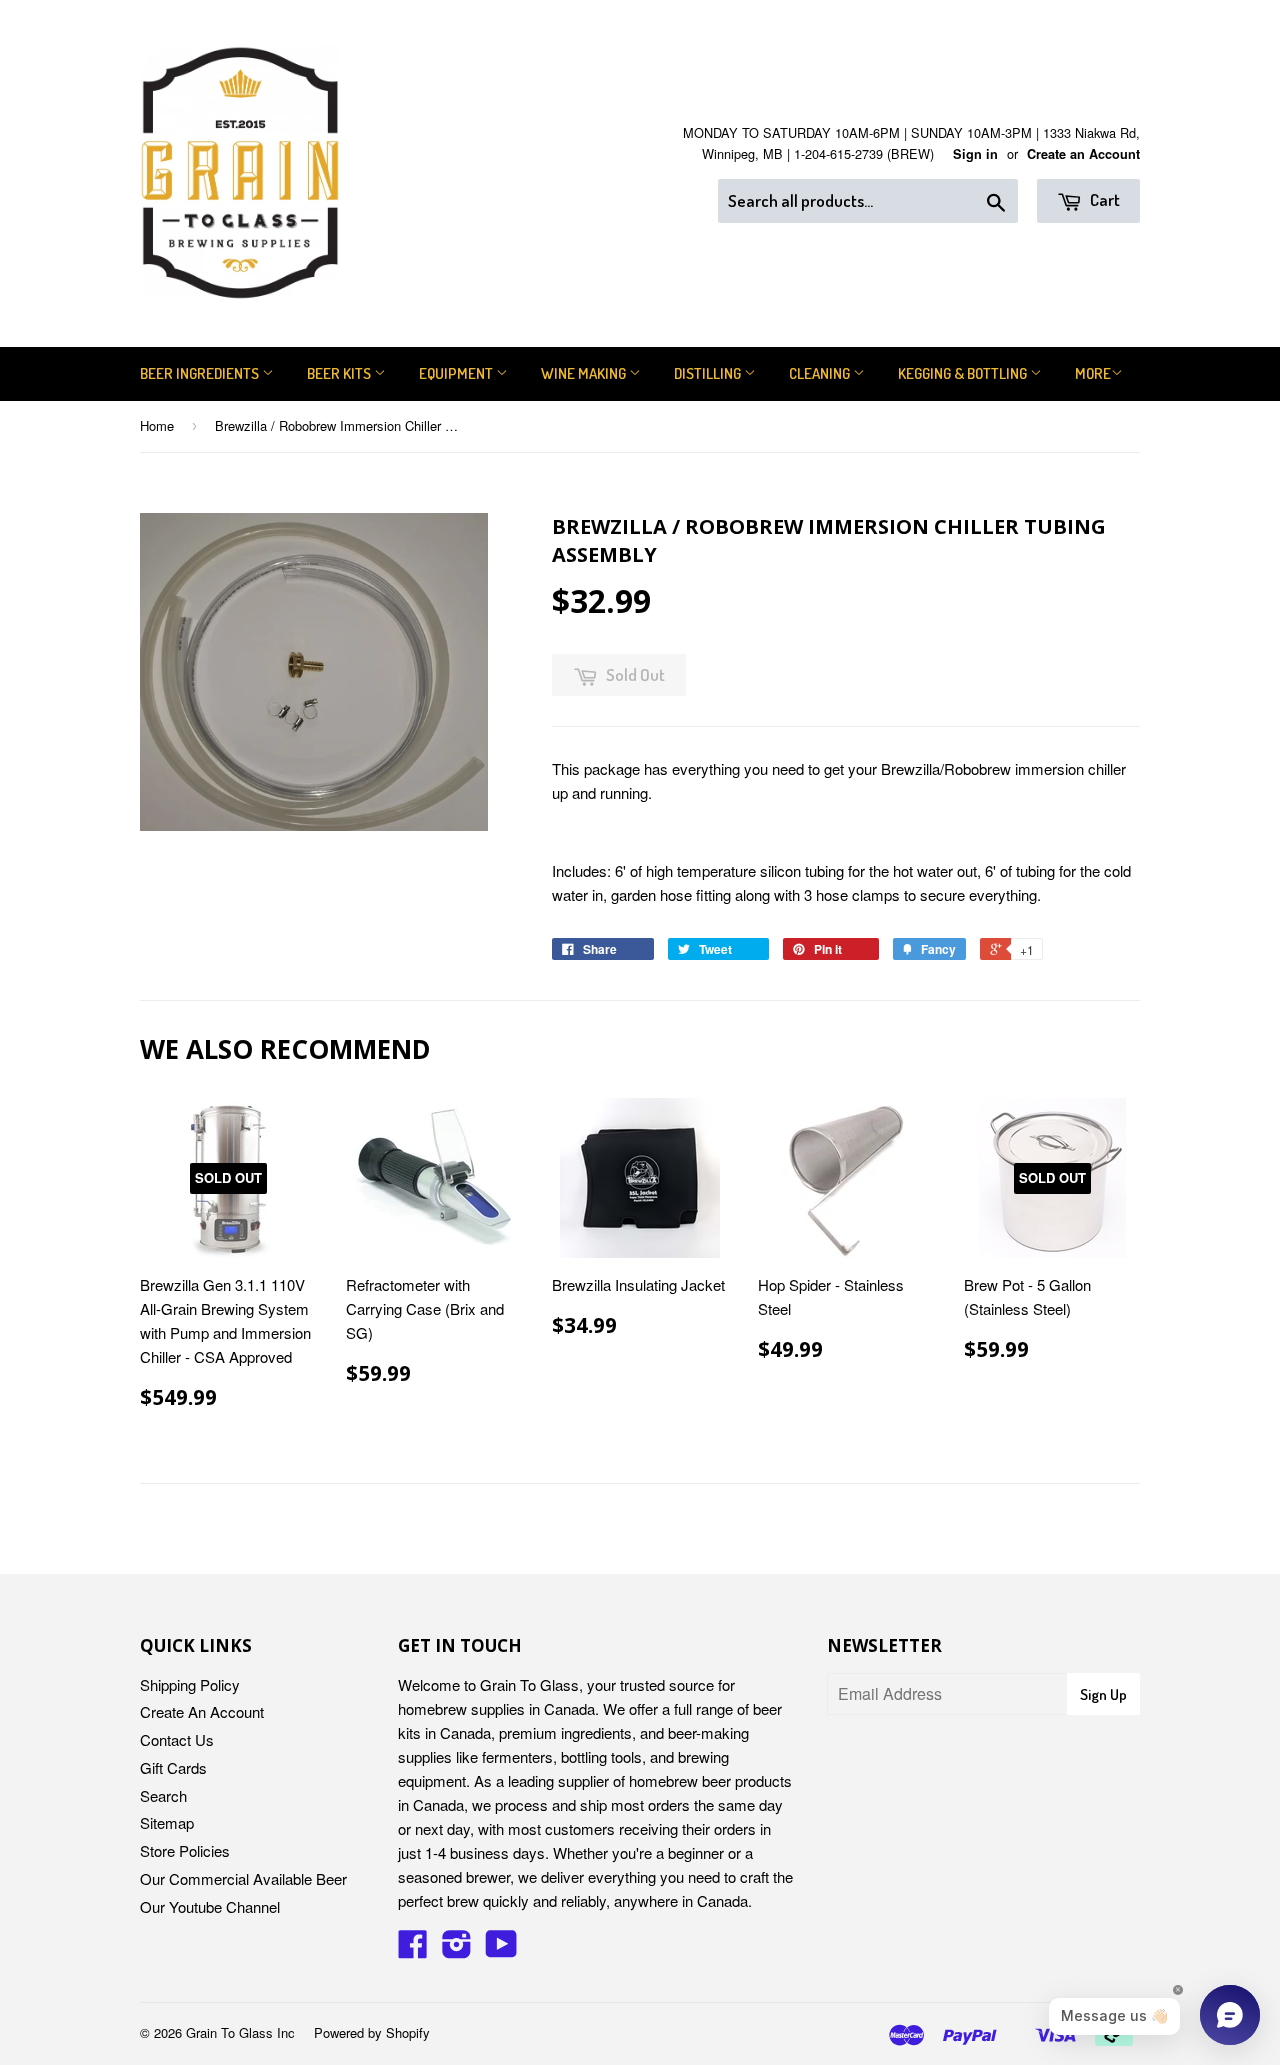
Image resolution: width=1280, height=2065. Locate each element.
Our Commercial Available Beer (243, 1878)
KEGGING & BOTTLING (964, 373)
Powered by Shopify (372, 2032)
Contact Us (177, 1739)
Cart (1103, 199)
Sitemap (167, 1822)
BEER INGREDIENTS (201, 373)
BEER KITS (340, 373)
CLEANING (821, 373)
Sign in (975, 154)
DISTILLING (709, 373)
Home (157, 425)
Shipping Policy (190, 1684)
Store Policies (185, 1850)
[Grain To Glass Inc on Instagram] (457, 1949)
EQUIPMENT (457, 373)
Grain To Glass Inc (240, 2032)
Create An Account (202, 1711)
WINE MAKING (585, 373)
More (1093, 373)
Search (163, 1795)
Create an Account (1083, 154)
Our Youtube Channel (210, 1906)
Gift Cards (173, 1767)
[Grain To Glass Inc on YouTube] (501, 1949)
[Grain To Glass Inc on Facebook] (413, 1949)
